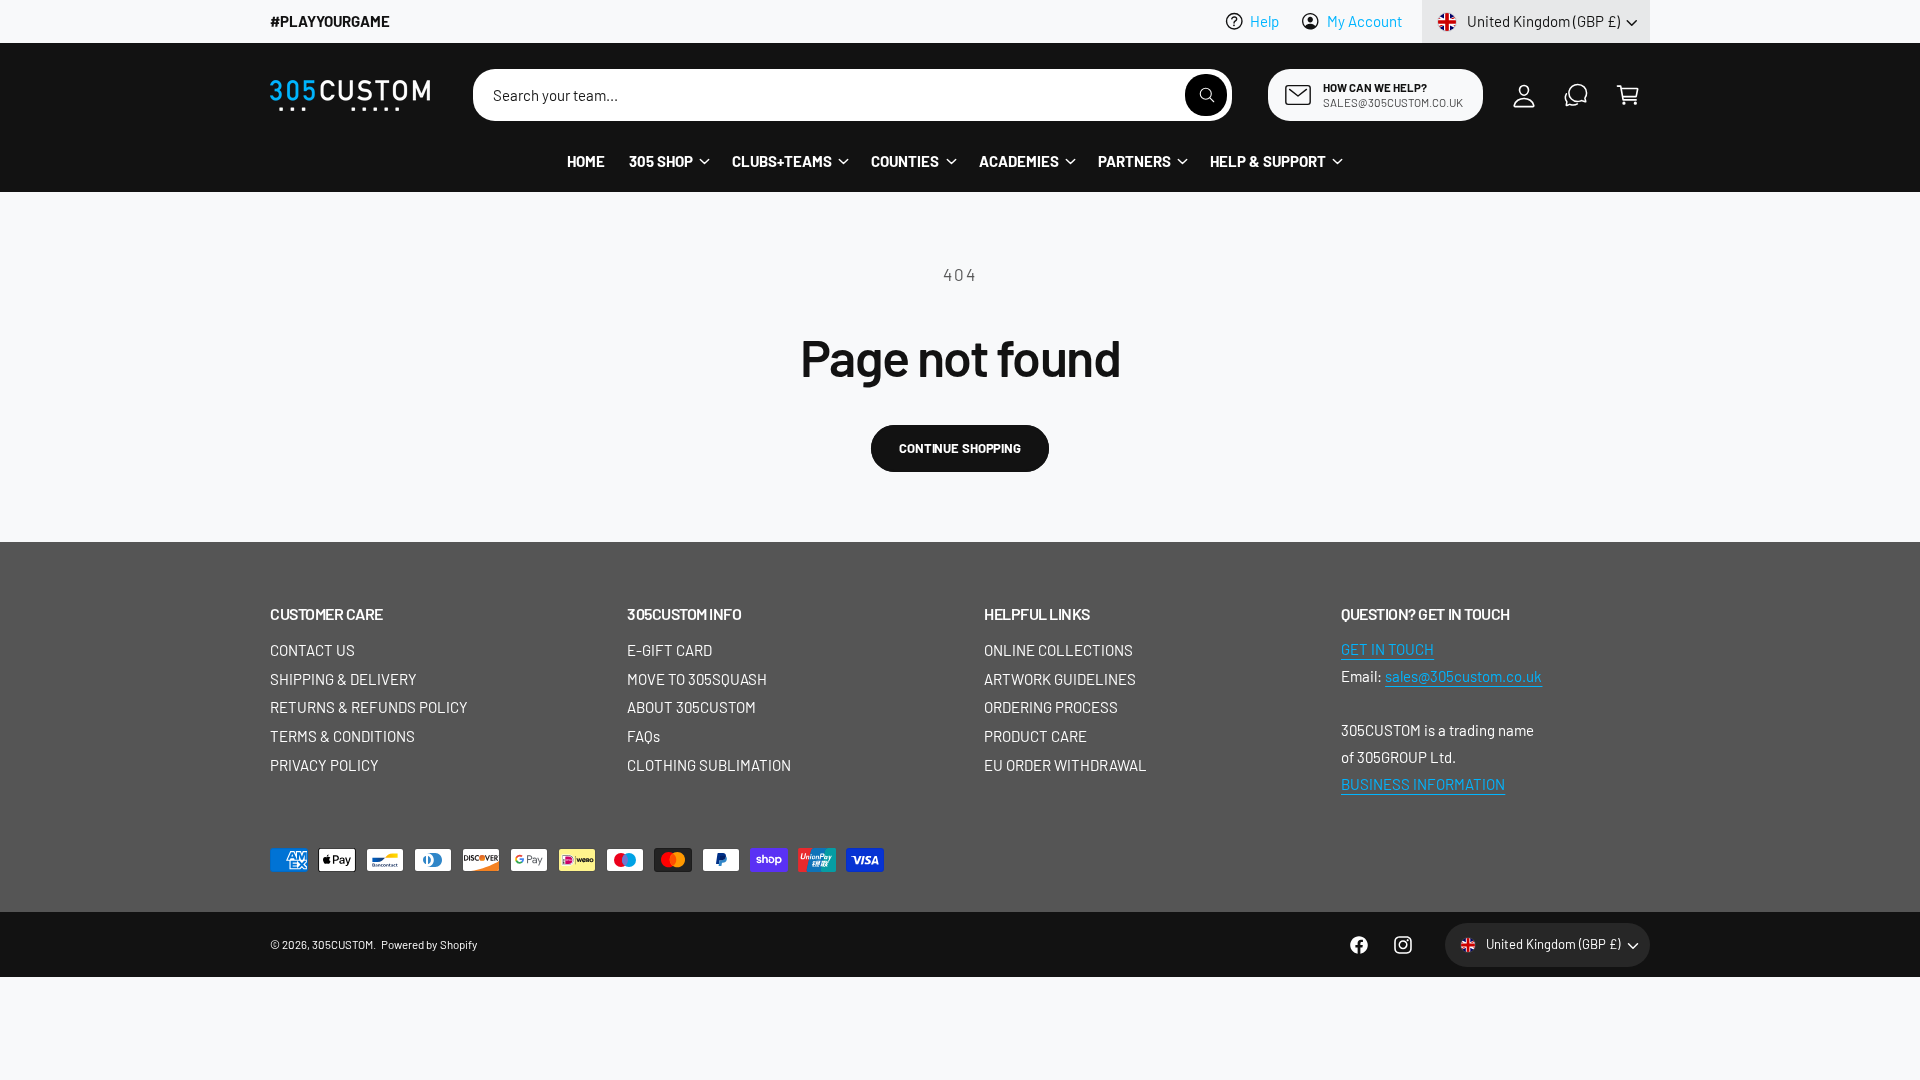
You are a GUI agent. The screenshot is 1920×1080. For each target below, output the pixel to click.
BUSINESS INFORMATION (1423, 784)
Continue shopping (960, 448)
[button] (1628, 95)
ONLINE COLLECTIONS (1058, 650)
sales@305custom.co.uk (1463, 676)
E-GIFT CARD (669, 650)
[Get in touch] (1576, 95)
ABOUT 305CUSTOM (691, 707)
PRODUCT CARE (1035, 736)
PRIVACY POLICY (324, 765)
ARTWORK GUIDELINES (1060, 679)
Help (1264, 21)
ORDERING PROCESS (1051, 707)
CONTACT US (312, 650)
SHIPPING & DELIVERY (343, 679)
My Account (1364, 21)
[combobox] (852, 95)
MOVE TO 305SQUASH (697, 679)
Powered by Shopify (428, 944)
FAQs (643, 736)
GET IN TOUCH (1387, 649)
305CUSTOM (342, 944)
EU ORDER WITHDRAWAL (1065, 765)
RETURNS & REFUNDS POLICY (369, 707)
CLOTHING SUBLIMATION (709, 765)
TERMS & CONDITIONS (342, 736)
